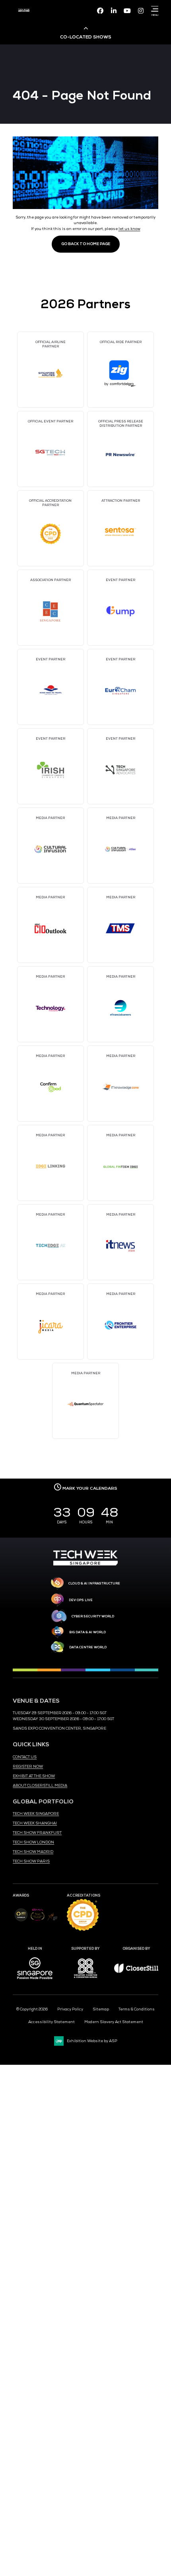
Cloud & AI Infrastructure (94, 1583)
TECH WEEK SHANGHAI (35, 1823)
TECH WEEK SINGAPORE (36, 1814)
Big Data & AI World (87, 1632)
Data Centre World (88, 1647)
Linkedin (114, 11)
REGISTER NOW (28, 1767)
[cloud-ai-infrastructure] (57, 1583)
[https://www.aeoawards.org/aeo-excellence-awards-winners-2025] (21, 1920)
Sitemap (101, 2009)
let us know (129, 229)
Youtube (127, 11)
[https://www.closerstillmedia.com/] (136, 1972)
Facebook (100, 11)
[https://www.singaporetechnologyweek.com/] (85, 1564)
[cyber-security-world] (59, 1617)
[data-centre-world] (58, 1647)
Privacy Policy (70, 2009)
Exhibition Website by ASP (92, 2041)
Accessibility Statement (51, 2022)
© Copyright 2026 (32, 2009)
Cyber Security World (93, 1616)
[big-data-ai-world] (58, 1632)
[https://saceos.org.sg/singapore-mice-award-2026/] (38, 1922)
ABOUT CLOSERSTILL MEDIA (40, 1786)
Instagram (141, 11)
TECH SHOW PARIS (31, 1861)
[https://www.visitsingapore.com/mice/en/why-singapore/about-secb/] (35, 1982)
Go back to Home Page (86, 244)
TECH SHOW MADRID (33, 1852)
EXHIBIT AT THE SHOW (34, 1776)
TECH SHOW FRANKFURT (37, 1833)
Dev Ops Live (81, 1600)
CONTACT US (25, 1757)
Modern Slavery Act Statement (114, 2022)
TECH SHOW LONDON (33, 1842)
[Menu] (154, 9)
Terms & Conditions (137, 2009)
